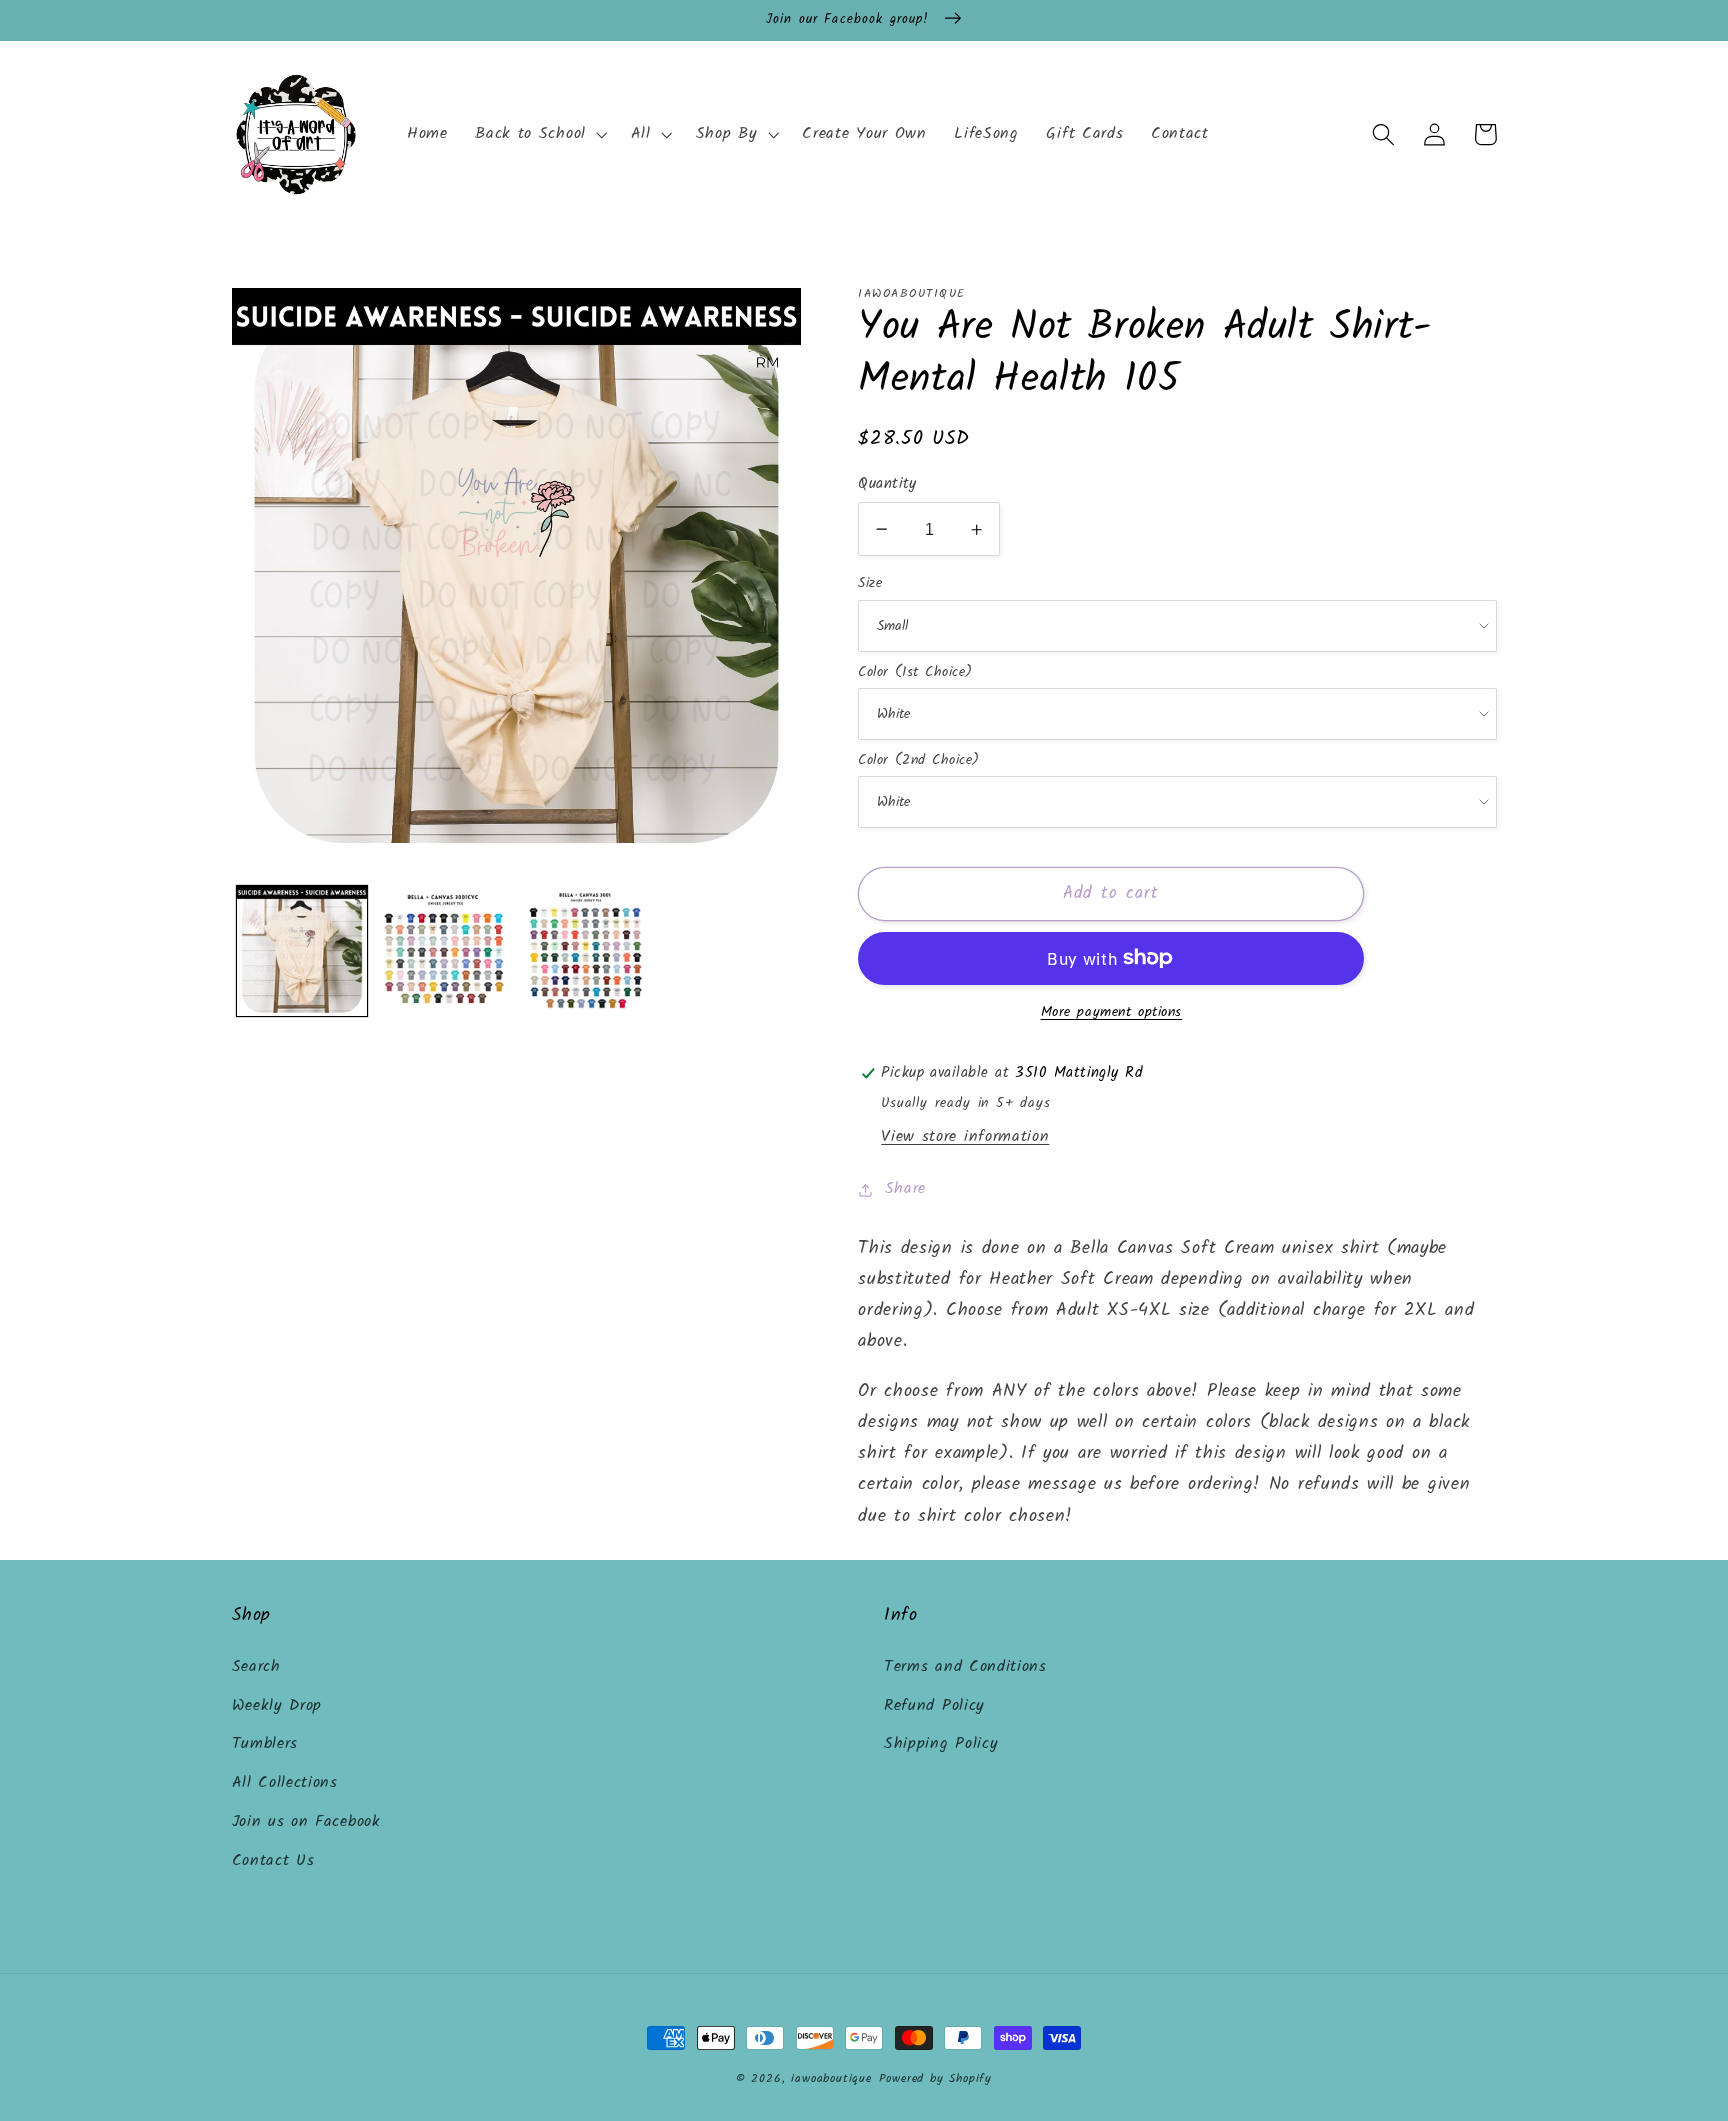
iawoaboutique (831, 2079)
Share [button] (905, 1189)
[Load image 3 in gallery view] (586, 951)
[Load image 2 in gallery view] (444, 951)
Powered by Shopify (936, 2079)
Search (256, 1667)
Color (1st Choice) (915, 672)
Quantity (887, 484)
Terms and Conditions (965, 1667)
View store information (965, 1137)
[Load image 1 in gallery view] (302, 951)
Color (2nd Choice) (918, 760)
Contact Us (273, 1861)
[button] (539, 135)
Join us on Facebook (306, 1822)
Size (870, 583)
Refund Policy (934, 1706)
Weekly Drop (277, 1706)
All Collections (285, 1783)
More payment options (1112, 1013)
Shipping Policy (941, 1744)
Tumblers (265, 1744)
